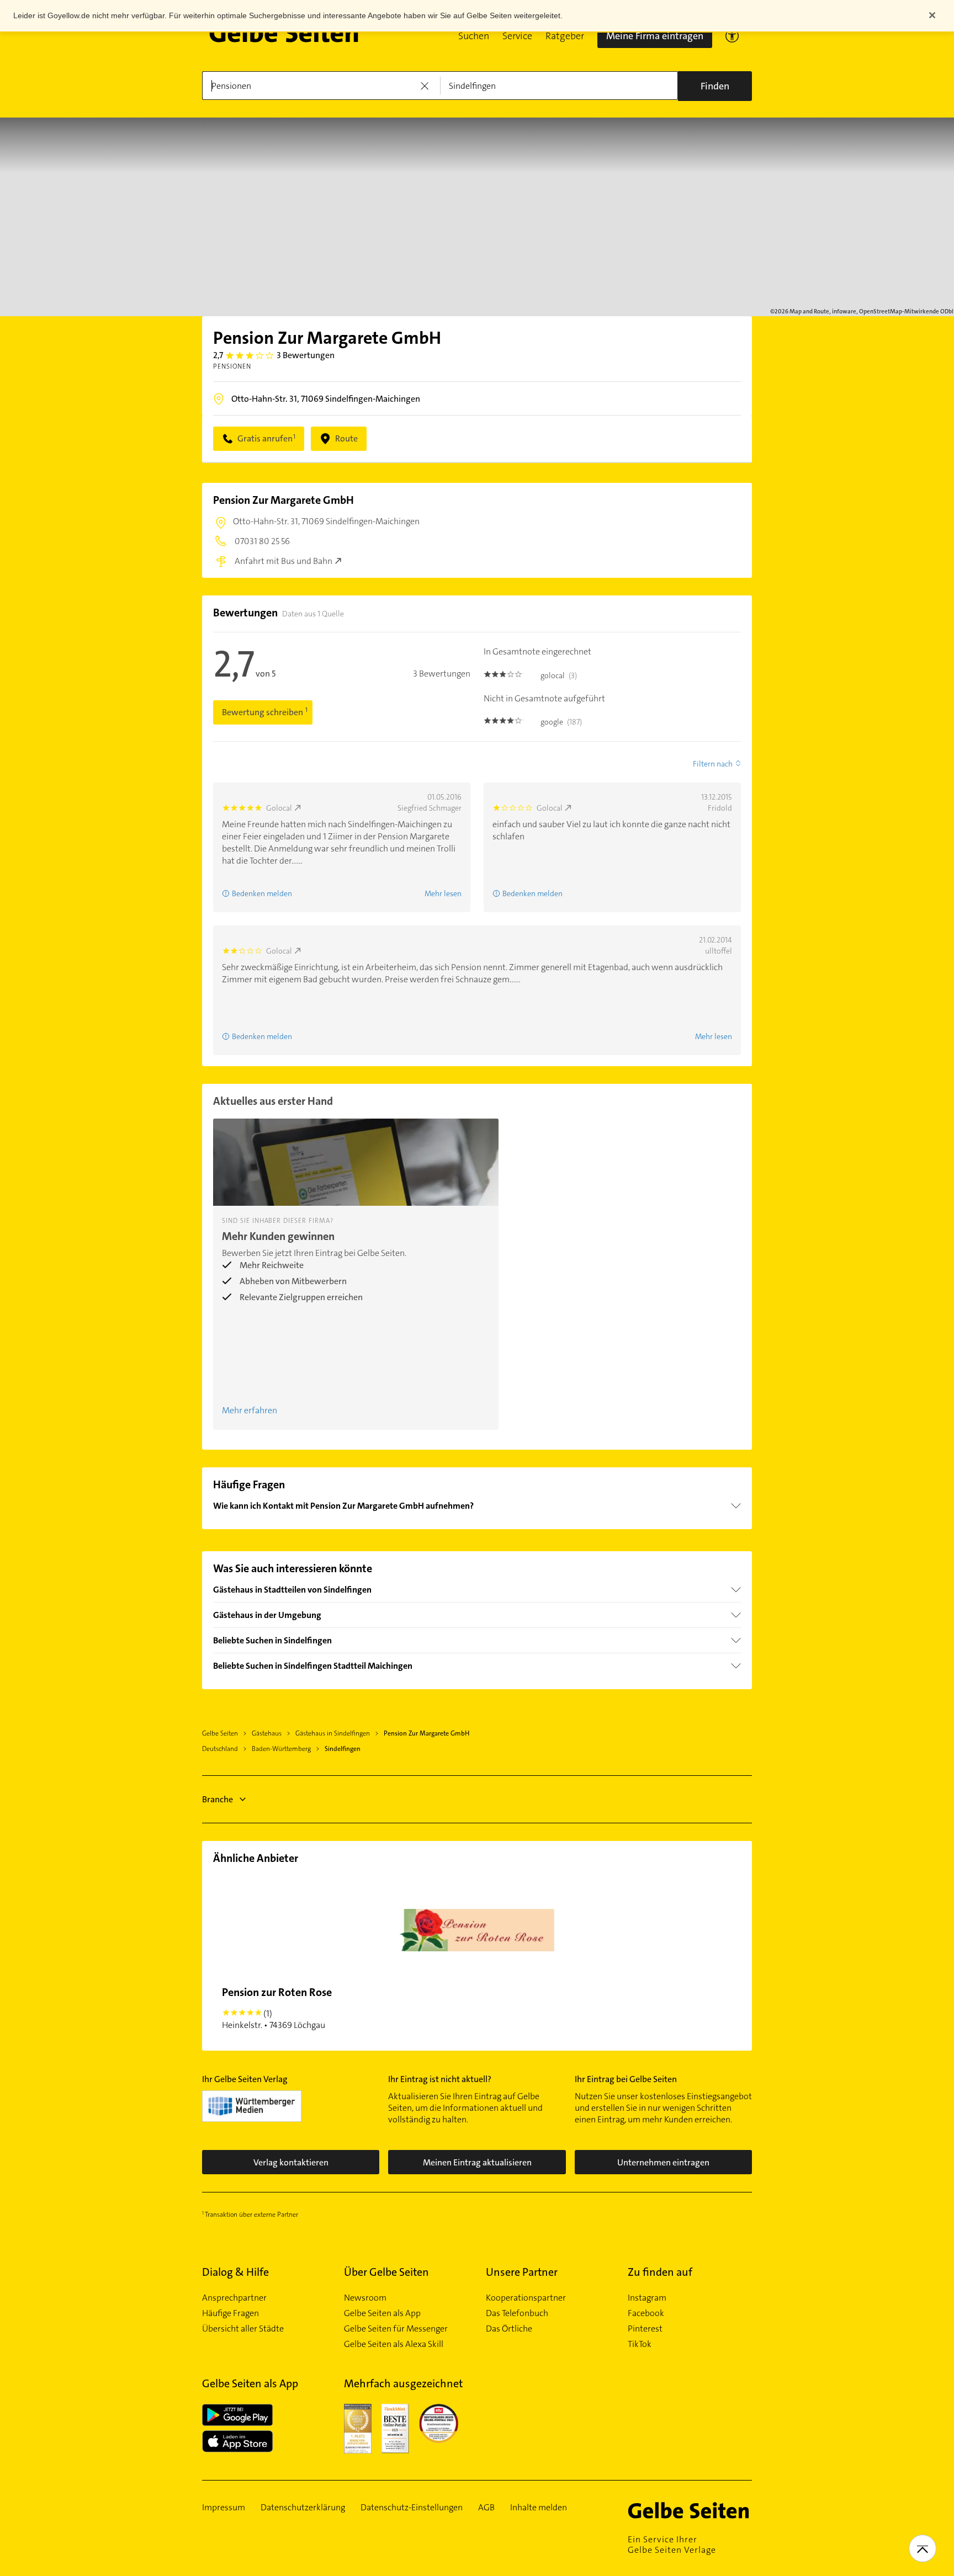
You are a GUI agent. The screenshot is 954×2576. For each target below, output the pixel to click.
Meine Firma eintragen (655, 36)
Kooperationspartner (526, 2298)
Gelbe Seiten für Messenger (396, 2329)
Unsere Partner (522, 2272)
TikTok (640, 2344)
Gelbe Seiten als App (382, 2313)
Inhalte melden (539, 2508)
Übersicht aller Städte (243, 2329)
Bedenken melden (262, 893)
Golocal (279, 808)
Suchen (474, 36)
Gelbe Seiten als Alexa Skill (394, 2344)
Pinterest (645, 2329)
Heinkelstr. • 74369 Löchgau (277, 2008)
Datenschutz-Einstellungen (412, 2508)
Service (517, 36)
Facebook (646, 2313)
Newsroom (365, 2298)
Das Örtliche (509, 2329)
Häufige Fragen (230, 2313)
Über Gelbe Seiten (386, 2272)
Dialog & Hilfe (235, 2272)
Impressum (224, 2508)
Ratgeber (565, 36)
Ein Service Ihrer (672, 2545)
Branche (218, 1799)
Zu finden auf (660, 2272)
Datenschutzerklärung (303, 2508)
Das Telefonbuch (517, 2313)
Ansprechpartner (234, 2298)
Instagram (647, 2298)
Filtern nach (713, 764)
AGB (486, 2508)
